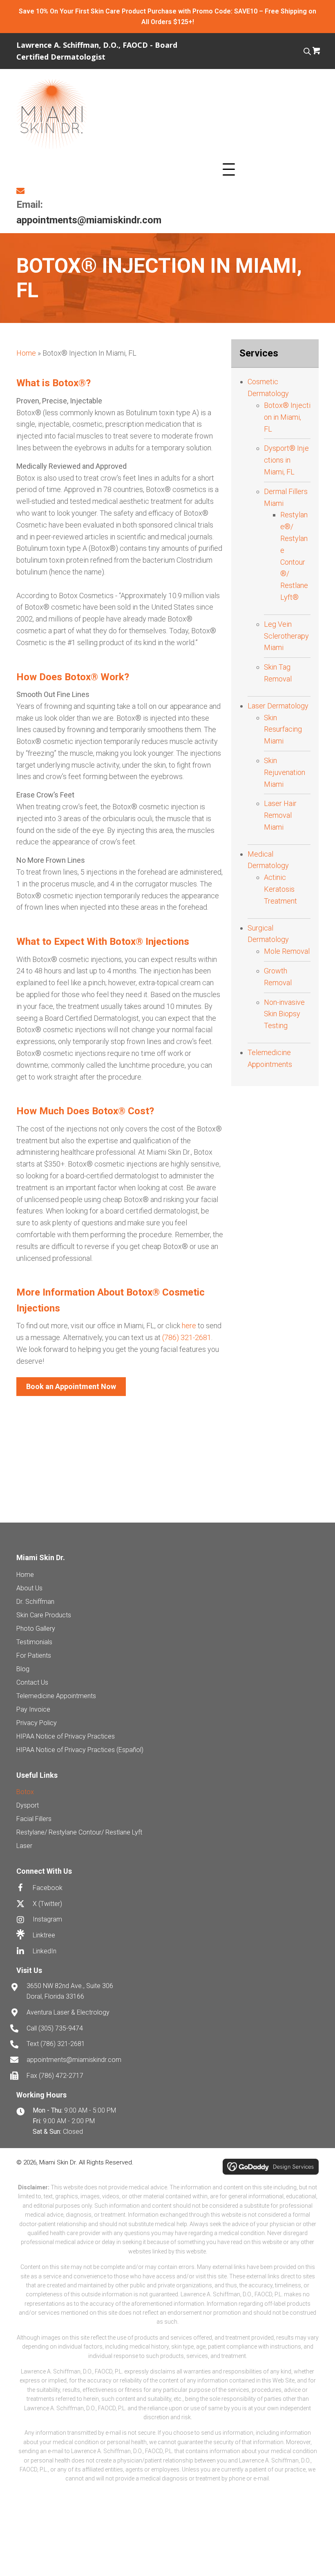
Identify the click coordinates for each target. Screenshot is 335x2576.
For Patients (34, 1655)
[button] (229, 170)
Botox (25, 1792)
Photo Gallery (36, 1629)
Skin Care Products (44, 1615)
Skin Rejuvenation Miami (285, 772)
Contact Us (32, 1682)
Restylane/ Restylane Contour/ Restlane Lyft (79, 1832)
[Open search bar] (307, 50)
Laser (24, 1846)
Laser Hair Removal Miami (280, 815)
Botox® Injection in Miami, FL (287, 417)
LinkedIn (45, 1951)
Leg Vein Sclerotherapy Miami (286, 636)
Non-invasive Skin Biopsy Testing (284, 1014)
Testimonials (34, 1642)
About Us (29, 1588)
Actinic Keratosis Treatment (280, 889)
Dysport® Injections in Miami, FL (286, 460)
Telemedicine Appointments (56, 1696)
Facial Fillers (34, 1819)
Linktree (44, 1935)
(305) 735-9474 (61, 2028)
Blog (23, 1669)
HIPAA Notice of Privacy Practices (66, 1736)
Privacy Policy (37, 1723)
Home (26, 353)
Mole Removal (287, 951)
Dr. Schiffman (35, 1602)
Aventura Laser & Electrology (68, 2012)
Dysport (28, 1805)
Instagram (47, 1919)
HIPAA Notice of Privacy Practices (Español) (80, 1750)
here (189, 1326)
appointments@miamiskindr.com (89, 220)
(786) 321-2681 (63, 2044)
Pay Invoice (33, 1709)
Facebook (48, 1888)
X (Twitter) (47, 1904)
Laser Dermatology (278, 706)
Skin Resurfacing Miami (283, 729)
